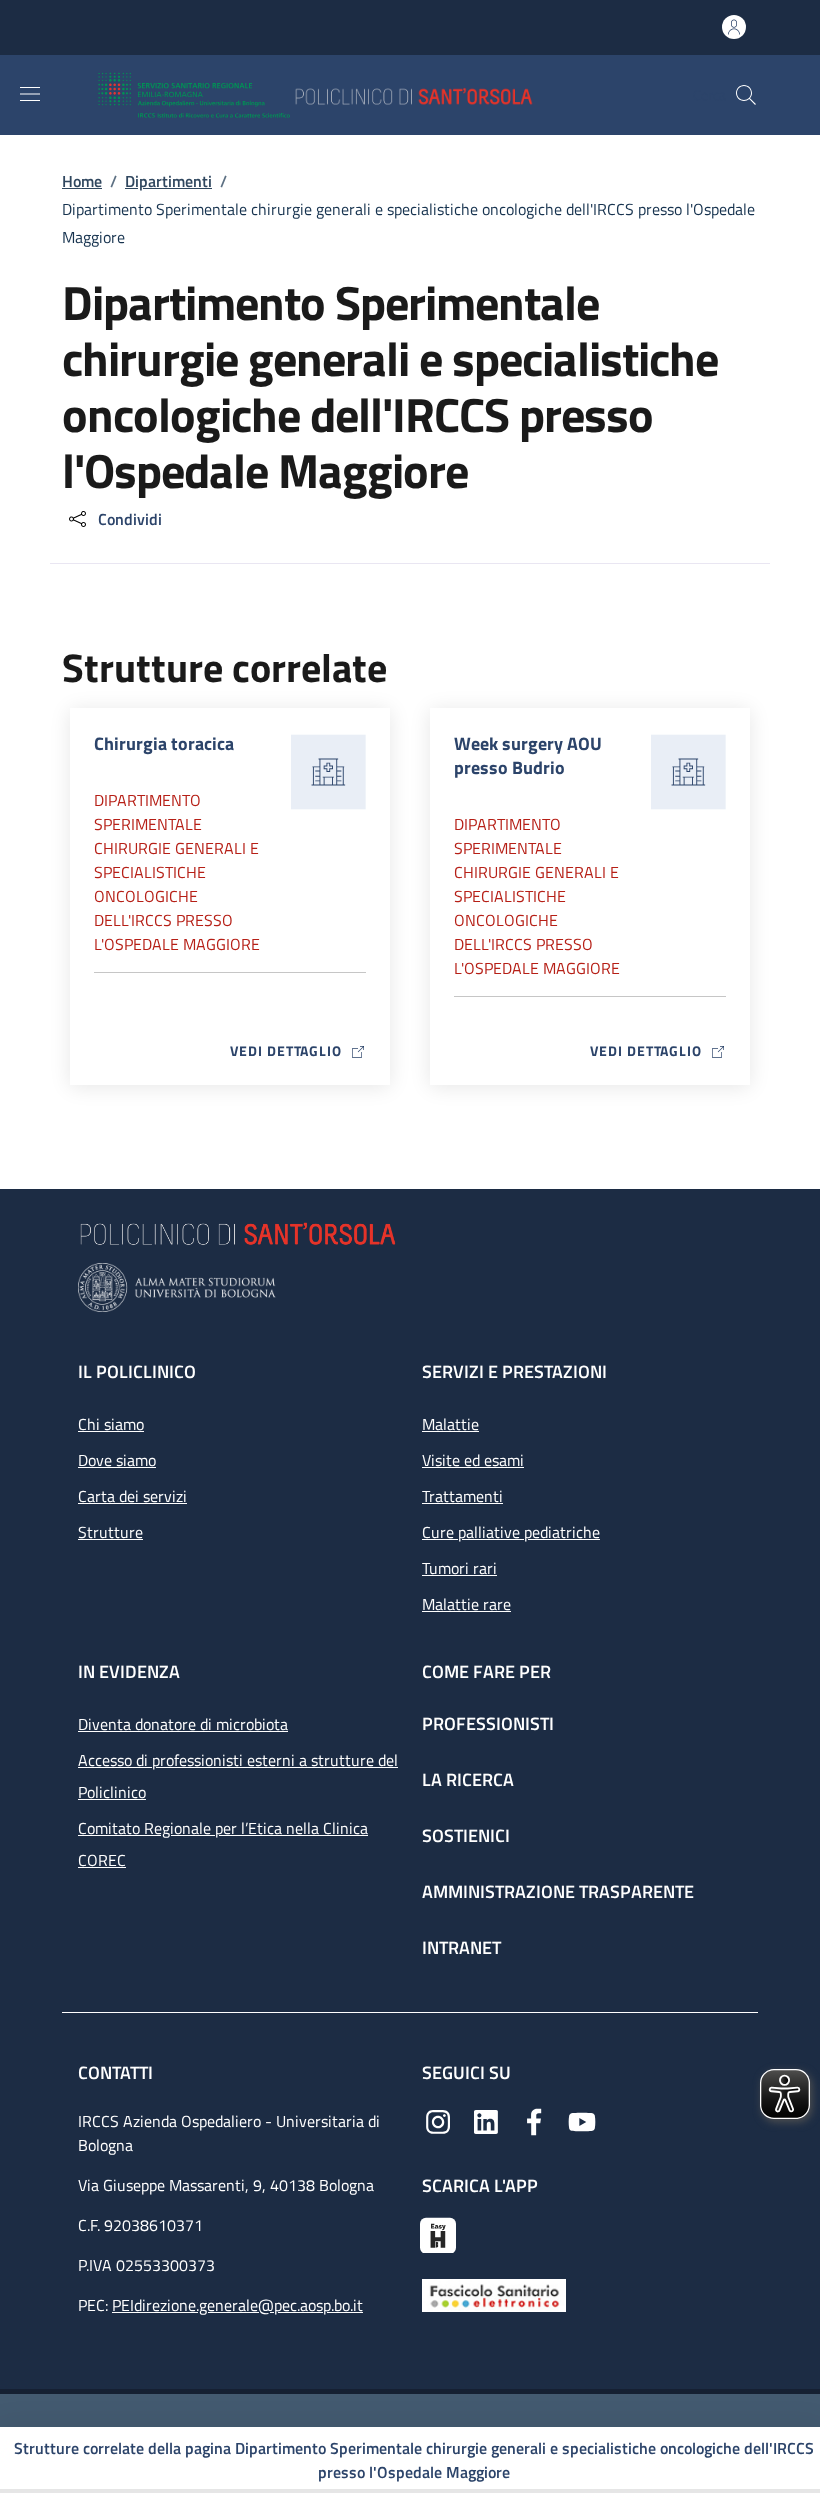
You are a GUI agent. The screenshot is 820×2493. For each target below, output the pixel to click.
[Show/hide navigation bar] (30, 94)
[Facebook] (534, 2120)
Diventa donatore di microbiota (183, 1724)
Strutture (110, 1532)
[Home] (373, 95)
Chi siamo (111, 1424)
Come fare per (486, 1671)
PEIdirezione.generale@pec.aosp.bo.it (237, 2305)
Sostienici (466, 1835)
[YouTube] (582, 2120)
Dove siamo (117, 1460)
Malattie (450, 1424)
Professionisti (488, 1723)
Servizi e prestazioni (514, 1371)
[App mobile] (438, 2233)
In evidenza (129, 1671)
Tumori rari (459, 1568)
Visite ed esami (473, 1460)
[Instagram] (438, 2120)
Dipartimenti (168, 181)
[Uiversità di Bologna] (410, 1287)
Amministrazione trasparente (558, 1891)
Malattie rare (466, 1604)
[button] (746, 95)
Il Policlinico (137, 1371)
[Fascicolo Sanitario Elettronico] (494, 2294)
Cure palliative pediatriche (511, 1532)
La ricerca (468, 1779)
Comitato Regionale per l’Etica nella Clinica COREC (223, 1844)
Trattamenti (462, 1496)
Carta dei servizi (132, 1496)
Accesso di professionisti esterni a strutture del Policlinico (238, 1776)
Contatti (117, 2072)
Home (82, 181)
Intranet (461, 1947)
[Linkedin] (486, 2120)
